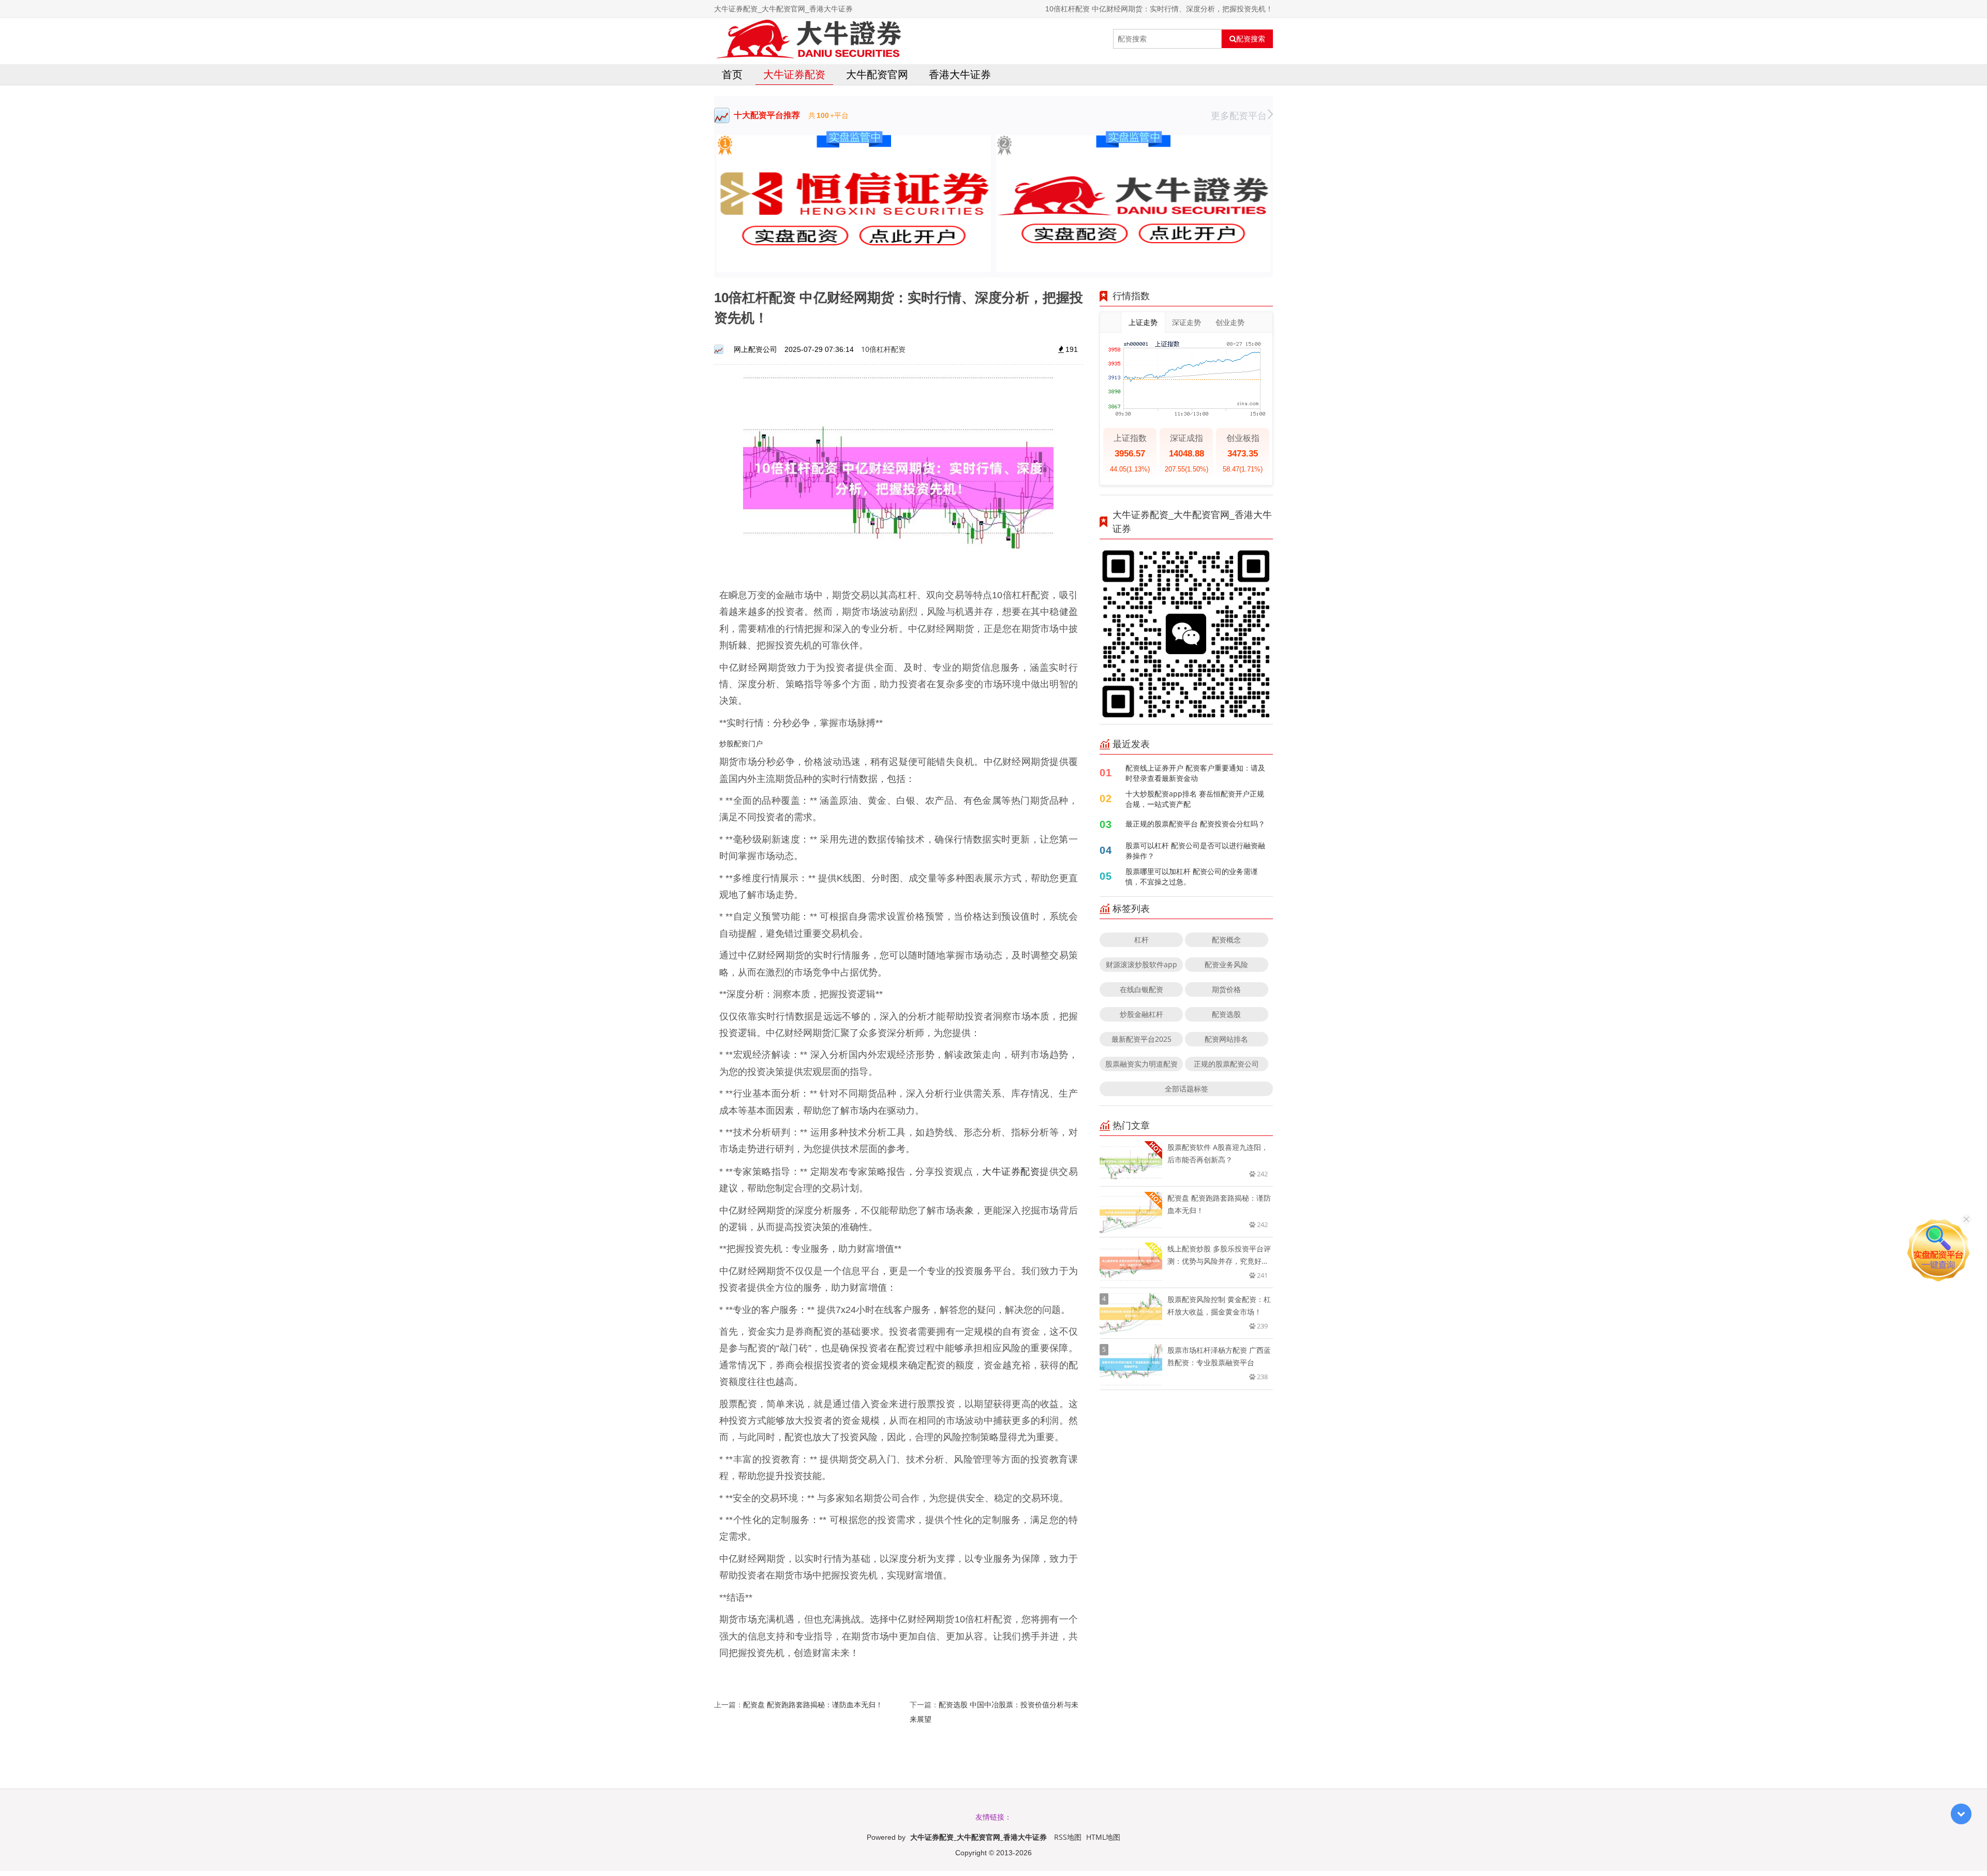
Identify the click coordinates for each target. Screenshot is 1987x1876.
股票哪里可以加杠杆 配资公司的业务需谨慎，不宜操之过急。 (1192, 876)
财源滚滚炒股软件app (1141, 964)
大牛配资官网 (877, 74)
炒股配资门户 (741, 743)
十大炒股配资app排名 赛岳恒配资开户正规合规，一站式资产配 (1195, 799)
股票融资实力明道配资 (1141, 1064)
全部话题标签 (1187, 1089)
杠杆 (1141, 940)
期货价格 (1226, 989)
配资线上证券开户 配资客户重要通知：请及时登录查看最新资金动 (1195, 773)
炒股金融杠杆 (1141, 1014)
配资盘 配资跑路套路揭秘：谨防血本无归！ (813, 1704)
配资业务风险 (1226, 964)
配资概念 (1226, 940)
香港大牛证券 (960, 74)
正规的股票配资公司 (1226, 1064)
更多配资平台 (1239, 115)
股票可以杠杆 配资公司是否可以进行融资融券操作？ (1195, 851)
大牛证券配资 (794, 74)
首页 (732, 74)
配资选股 (1226, 1014)
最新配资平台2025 (1141, 1039)
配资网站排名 (1226, 1039)
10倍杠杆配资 (883, 349)
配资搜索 (1251, 39)
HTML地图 (1103, 1837)
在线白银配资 (1141, 989)
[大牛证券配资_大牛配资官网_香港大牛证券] (808, 39)
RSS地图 (1068, 1837)
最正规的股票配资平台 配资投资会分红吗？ (1195, 824)
